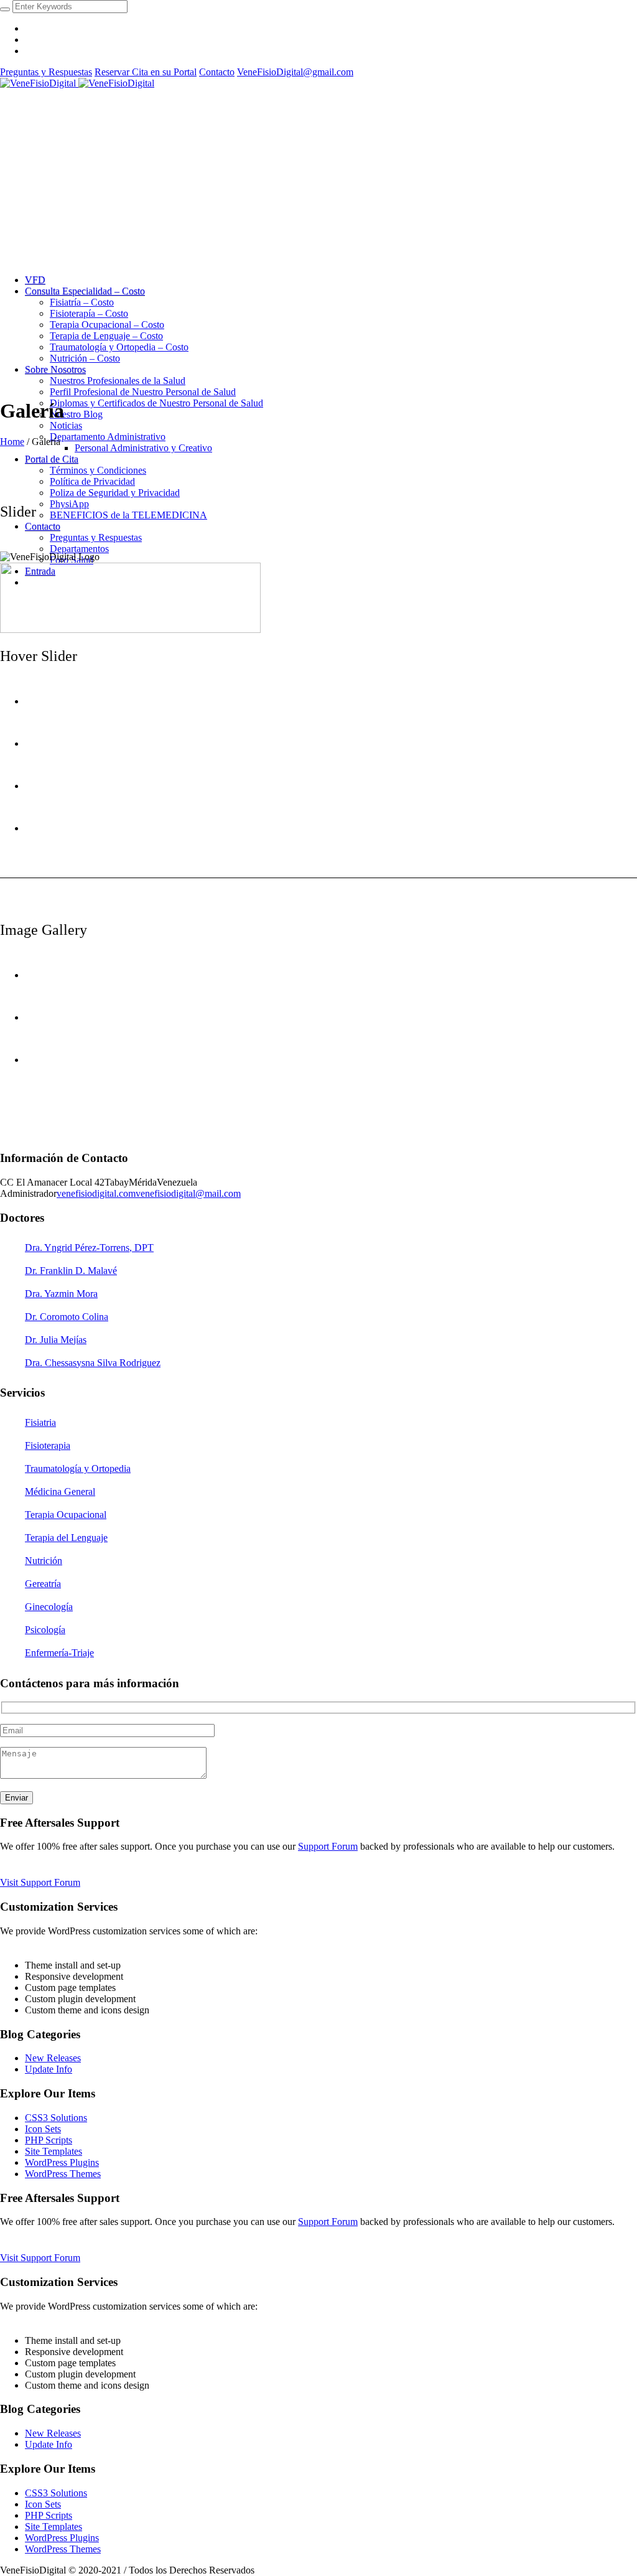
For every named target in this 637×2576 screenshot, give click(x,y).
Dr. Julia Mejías (56, 1340)
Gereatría (43, 1584)
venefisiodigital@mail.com (188, 1193)
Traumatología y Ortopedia (78, 1468)
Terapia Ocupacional (66, 1515)
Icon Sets (43, 2129)
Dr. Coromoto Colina (67, 1317)
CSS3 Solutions (56, 2118)
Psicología (45, 1630)
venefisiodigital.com (96, 1193)
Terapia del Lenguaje (66, 1538)
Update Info (49, 2069)
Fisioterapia (48, 1445)
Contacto (217, 72)
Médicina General (60, 1492)
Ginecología (49, 1607)
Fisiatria (40, 1422)
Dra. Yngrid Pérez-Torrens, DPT (89, 1248)
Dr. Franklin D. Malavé (71, 1271)
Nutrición (44, 1561)
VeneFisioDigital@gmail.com (295, 72)
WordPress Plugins (62, 2162)
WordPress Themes (63, 2174)
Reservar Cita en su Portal (146, 72)
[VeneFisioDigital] (77, 83)
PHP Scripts (49, 2140)
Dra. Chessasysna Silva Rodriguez (93, 1363)
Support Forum (328, 1846)
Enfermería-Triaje (59, 1653)
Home (12, 442)
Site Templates (53, 2151)
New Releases (53, 2058)
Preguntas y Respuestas (46, 72)
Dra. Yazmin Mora (61, 1294)
